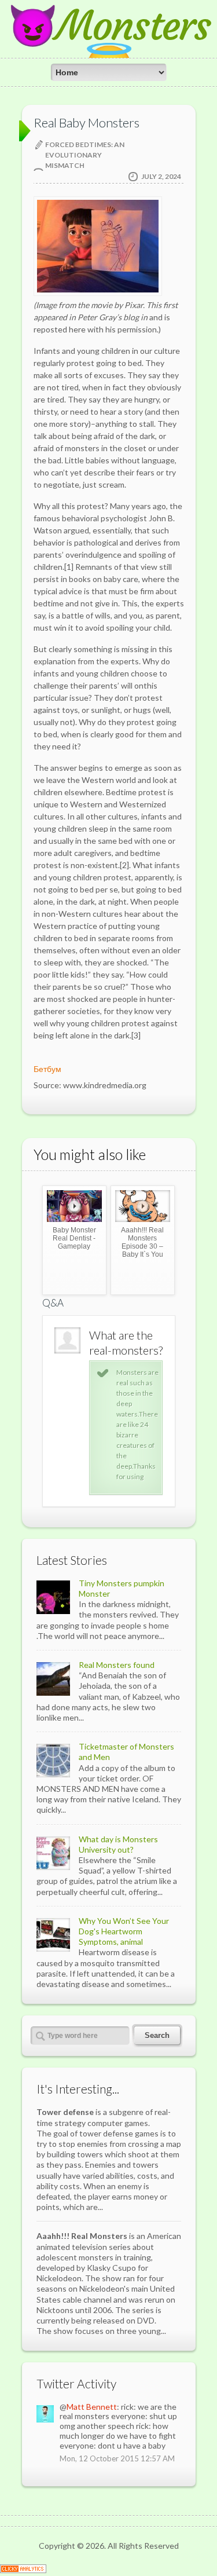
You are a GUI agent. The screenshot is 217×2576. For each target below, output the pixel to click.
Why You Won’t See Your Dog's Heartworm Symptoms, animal (124, 1931)
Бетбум (47, 1069)
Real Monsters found (117, 1665)
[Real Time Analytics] (23, 2570)
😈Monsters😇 (109, 46)
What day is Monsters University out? (118, 1844)
